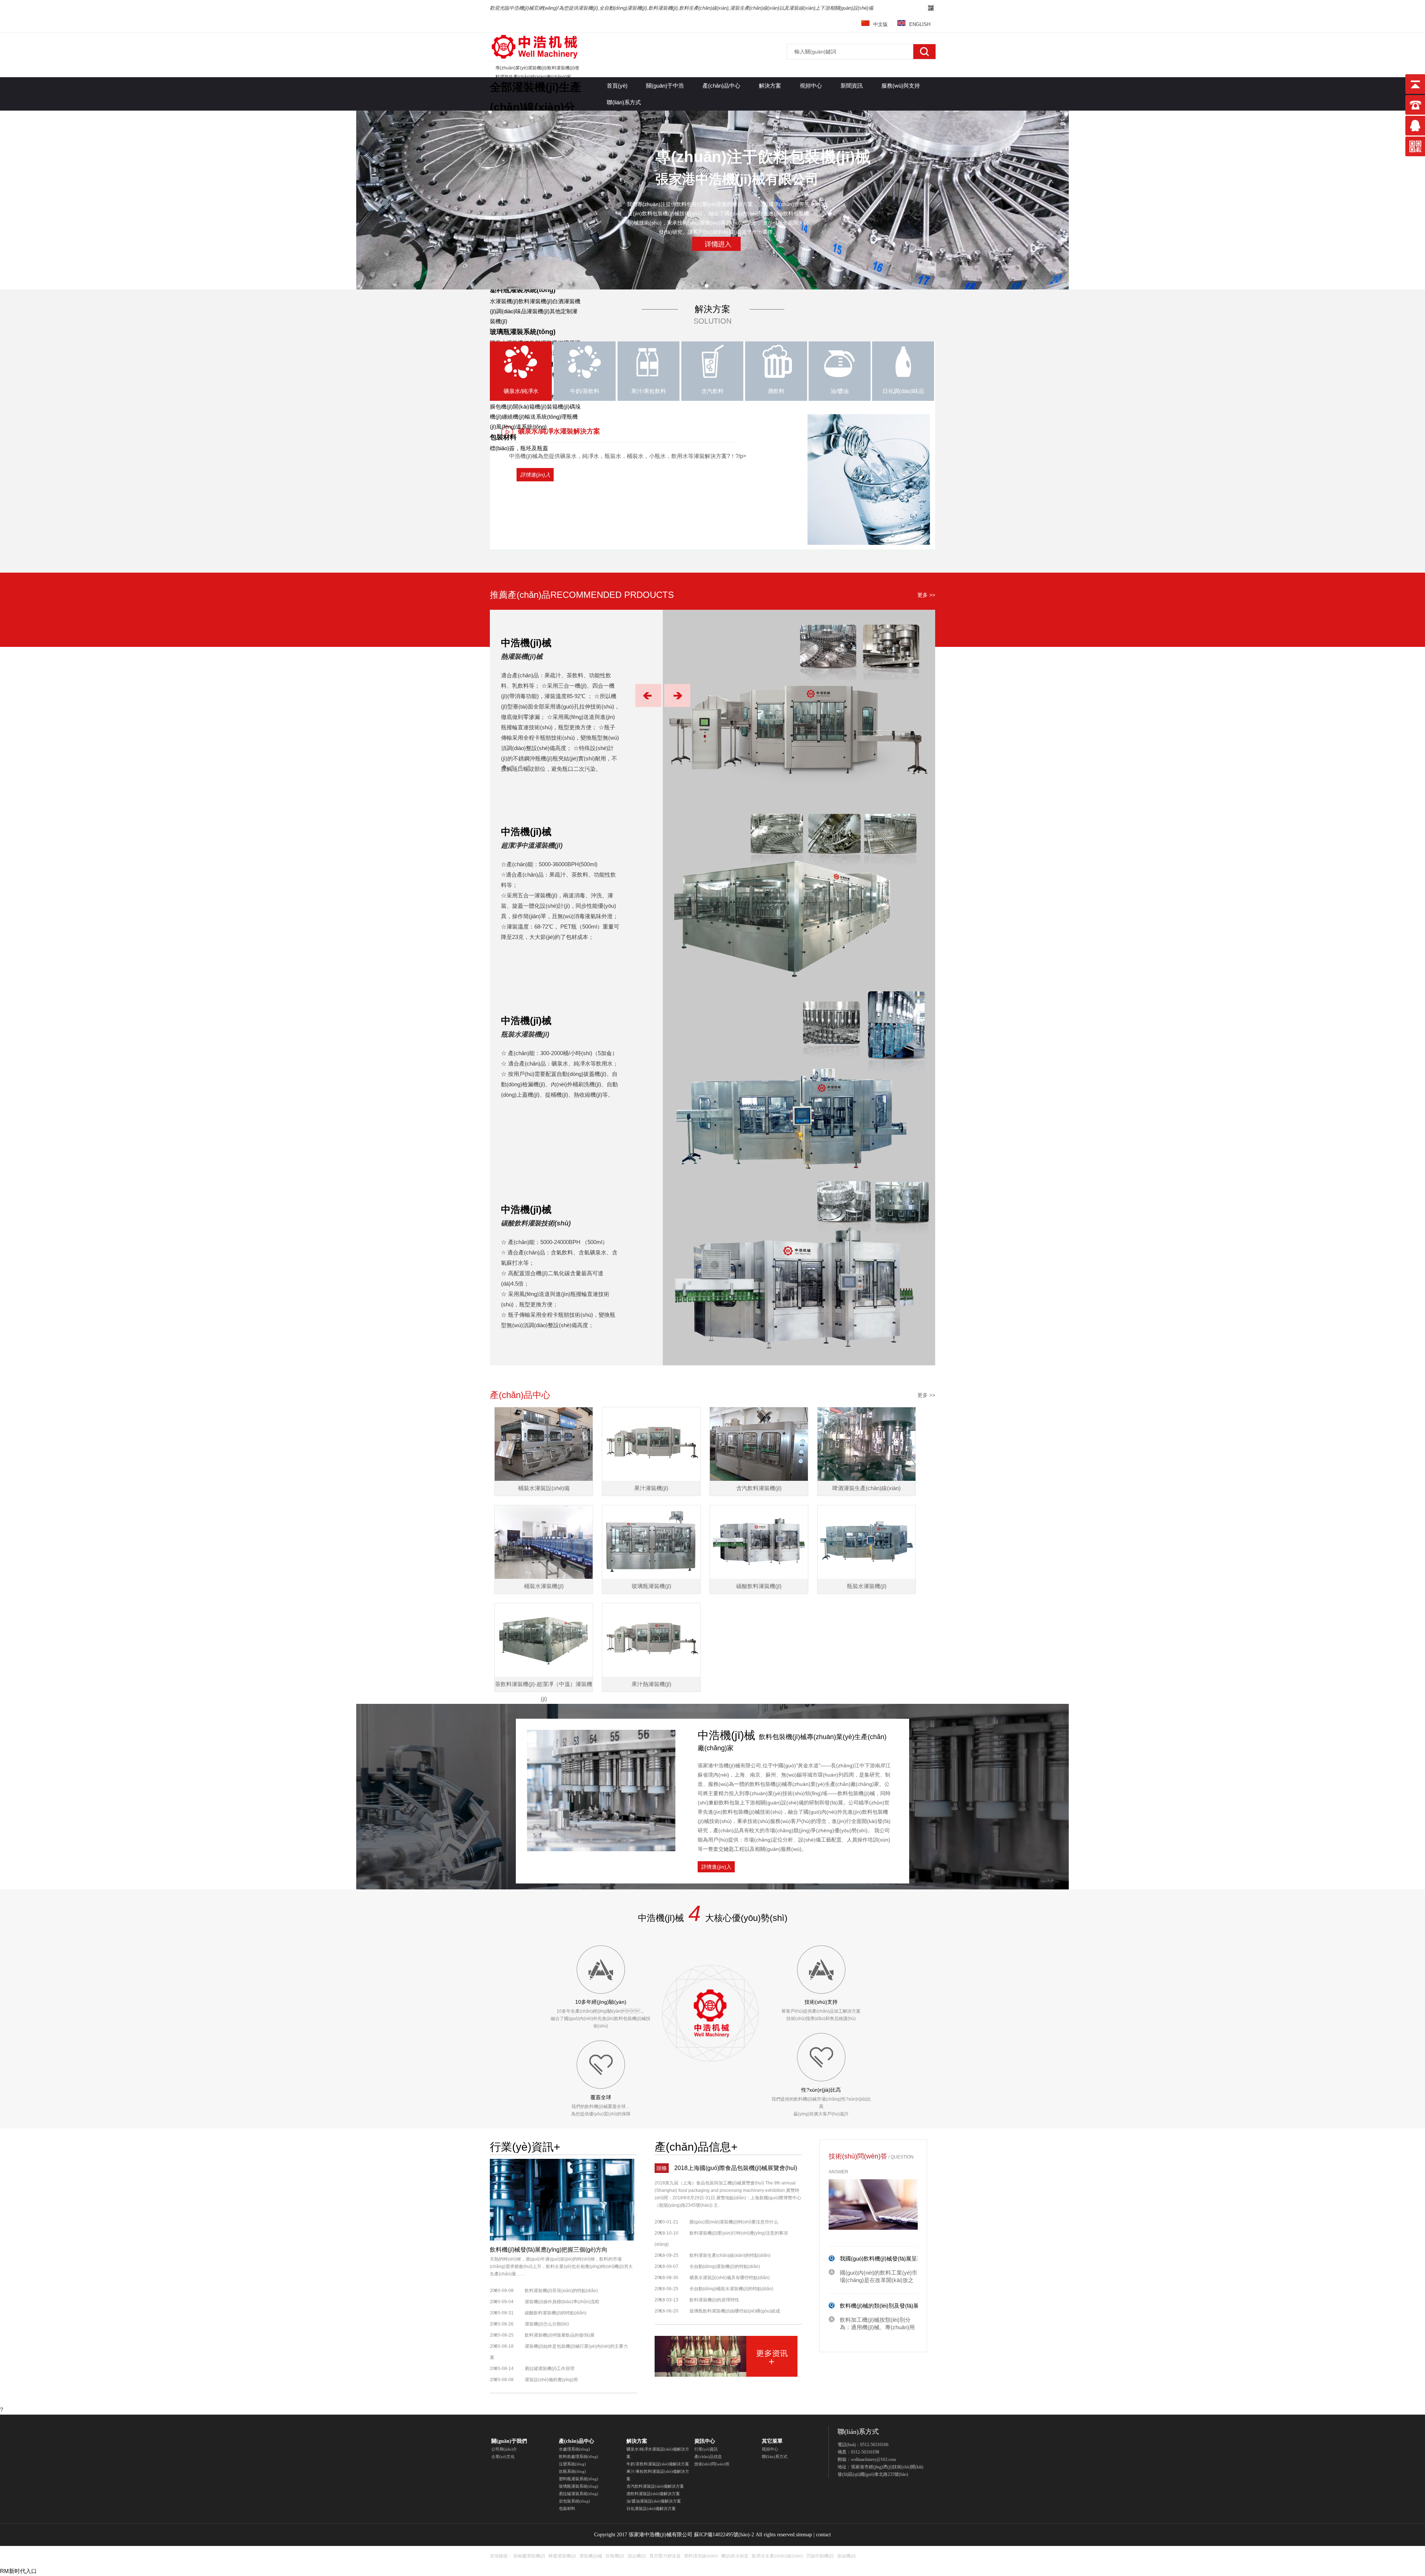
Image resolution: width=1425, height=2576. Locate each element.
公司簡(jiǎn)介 (504, 2449)
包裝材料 (503, 437)
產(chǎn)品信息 (708, 2456)
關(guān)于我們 (509, 2441)
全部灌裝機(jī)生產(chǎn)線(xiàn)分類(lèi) (535, 107)
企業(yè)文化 (503, 2456)
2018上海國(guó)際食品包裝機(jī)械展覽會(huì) (736, 2168)
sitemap (804, 2535)
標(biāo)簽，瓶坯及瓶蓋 (519, 448)
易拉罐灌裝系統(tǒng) (579, 2494)
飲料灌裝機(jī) (535, 301)
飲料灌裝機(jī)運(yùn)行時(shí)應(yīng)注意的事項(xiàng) (721, 2239)
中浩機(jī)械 (526, 643)
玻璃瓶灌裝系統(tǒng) (523, 332)
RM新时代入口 (18, 2571)
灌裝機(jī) (534, 47)
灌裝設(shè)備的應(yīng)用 (551, 2380)
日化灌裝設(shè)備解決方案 (651, 2508)
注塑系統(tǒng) (572, 2464)
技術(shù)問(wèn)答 (712, 2464)
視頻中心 (770, 2449)
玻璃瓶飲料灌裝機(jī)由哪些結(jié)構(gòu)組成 (735, 2311)
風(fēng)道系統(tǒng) (521, 427)
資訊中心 (705, 2441)
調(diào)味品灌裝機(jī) (523, 311)
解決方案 (637, 2441)
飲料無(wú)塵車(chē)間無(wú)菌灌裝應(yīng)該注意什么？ (911, 2325)
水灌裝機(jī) (504, 301)
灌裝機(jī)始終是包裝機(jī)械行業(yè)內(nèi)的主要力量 (559, 2352)
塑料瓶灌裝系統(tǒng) (523, 290)
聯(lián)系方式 (775, 2456)
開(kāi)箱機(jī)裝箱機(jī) (541, 407)
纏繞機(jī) (513, 417)
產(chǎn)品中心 (576, 2441)
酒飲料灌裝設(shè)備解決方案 (653, 2494)
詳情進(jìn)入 (535, 475)
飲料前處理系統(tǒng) (579, 2456)
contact (823, 2535)
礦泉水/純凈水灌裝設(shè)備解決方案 (658, 2453)
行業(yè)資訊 (706, 2449)
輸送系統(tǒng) (543, 417)
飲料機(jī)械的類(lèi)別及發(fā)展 (879, 2277)
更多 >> (926, 595)
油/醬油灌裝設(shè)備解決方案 (654, 2501)
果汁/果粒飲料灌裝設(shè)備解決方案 (658, 2475)
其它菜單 (772, 2441)
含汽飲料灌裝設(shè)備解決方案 (655, 2486)
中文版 (880, 24)
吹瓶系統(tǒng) (572, 2471)
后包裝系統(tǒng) (574, 2501)
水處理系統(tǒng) (574, 2449)
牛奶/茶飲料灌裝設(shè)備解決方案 (658, 2464)
